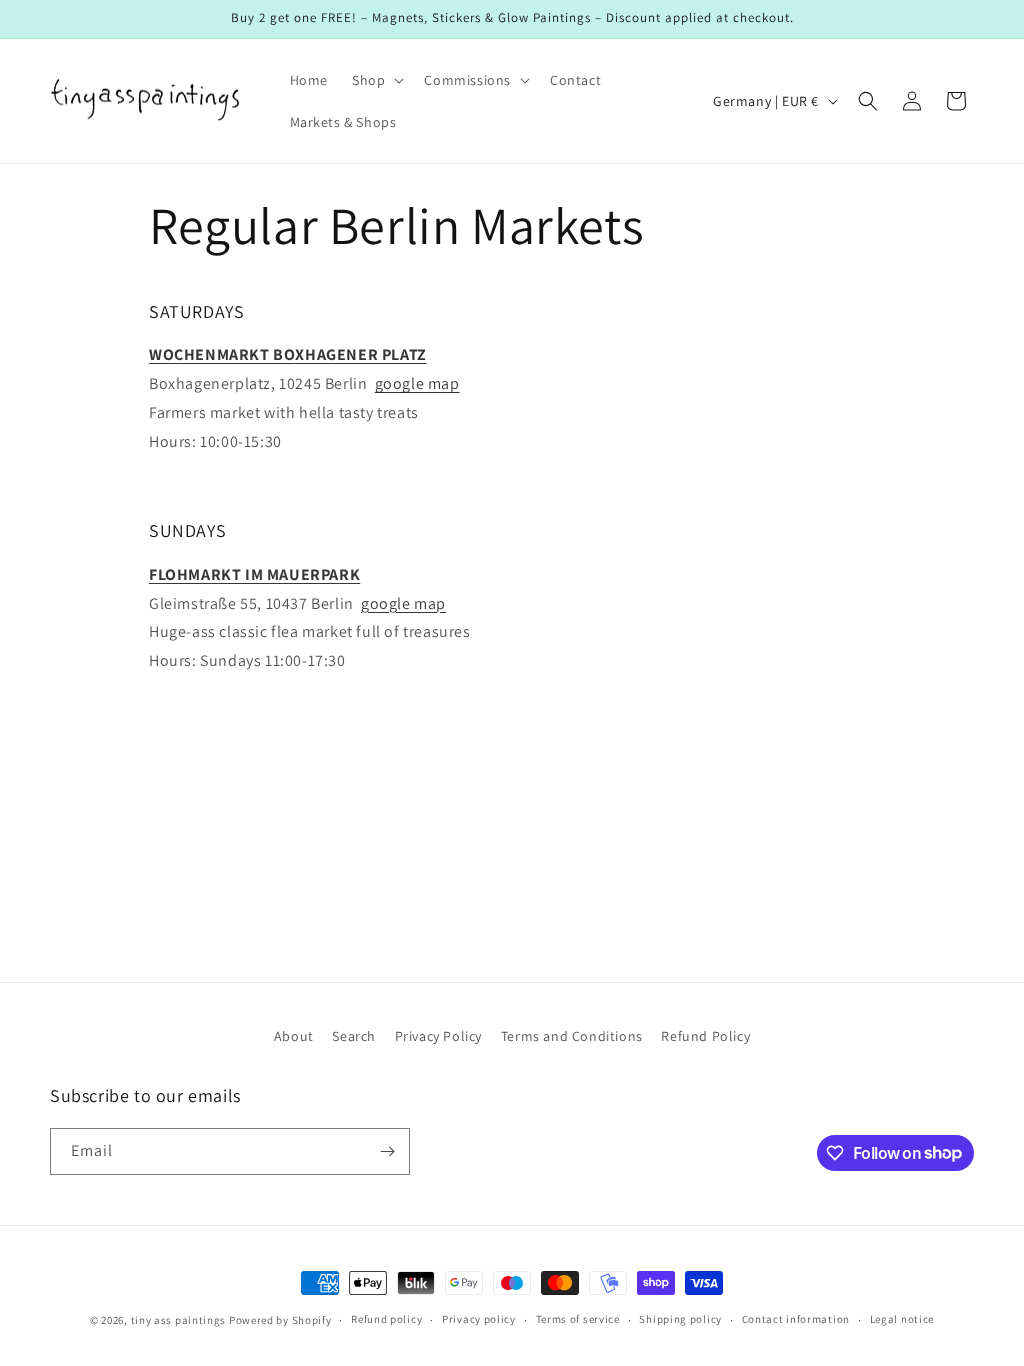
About (294, 1036)
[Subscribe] (387, 1151)
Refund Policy (705, 1036)
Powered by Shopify (280, 1320)
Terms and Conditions (572, 1036)
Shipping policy (680, 1319)
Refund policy (386, 1319)
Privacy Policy (438, 1036)
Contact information (796, 1319)
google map (417, 383)
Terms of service (578, 1319)
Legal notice (902, 1319)
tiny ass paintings (179, 1320)
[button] (376, 80)
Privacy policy (479, 1319)
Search (354, 1036)
